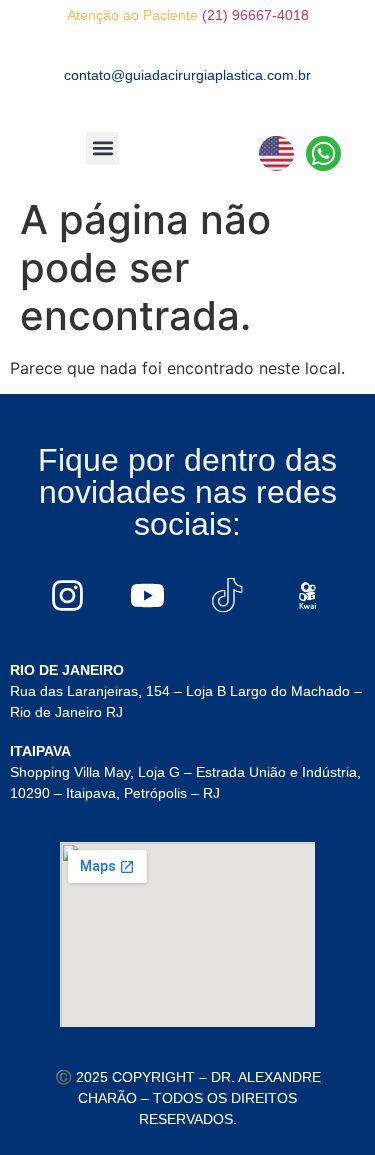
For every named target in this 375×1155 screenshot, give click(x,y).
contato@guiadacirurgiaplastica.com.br (187, 75)
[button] (102, 148)
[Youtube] (148, 595)
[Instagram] (68, 595)
